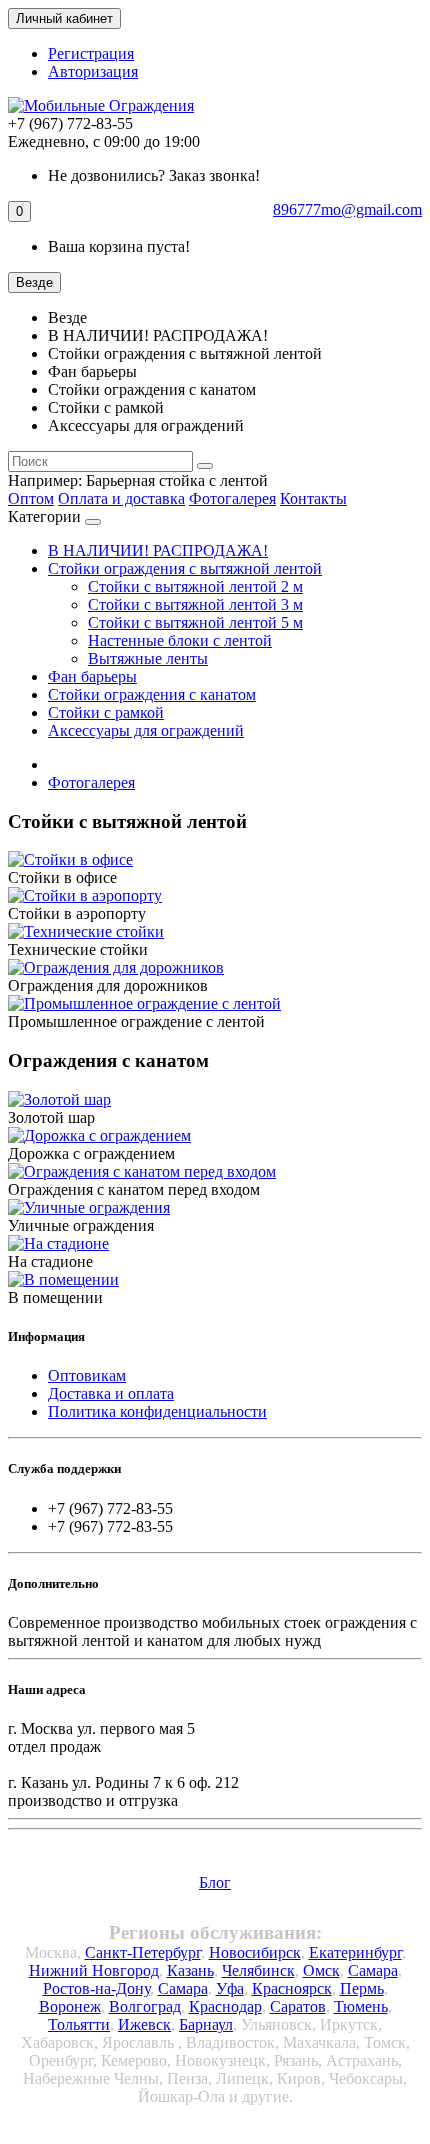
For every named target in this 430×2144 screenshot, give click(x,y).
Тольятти (79, 2024)
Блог (215, 1882)
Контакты (313, 498)
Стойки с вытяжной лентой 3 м (195, 604)
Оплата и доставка (121, 498)
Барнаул (206, 2024)
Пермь (362, 1988)
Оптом (31, 498)
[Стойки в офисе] (70, 859)
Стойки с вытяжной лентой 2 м (195, 586)
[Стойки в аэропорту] (85, 895)
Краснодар (225, 2006)
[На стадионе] (58, 1243)
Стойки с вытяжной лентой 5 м (195, 622)
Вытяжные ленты (148, 658)
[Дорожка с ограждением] (99, 1135)
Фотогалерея (232, 498)
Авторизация (93, 71)
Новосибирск (255, 1952)
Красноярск (292, 1988)
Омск (321, 1970)
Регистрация (91, 53)
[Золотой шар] (59, 1099)
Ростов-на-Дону (96, 1988)
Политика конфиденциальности (157, 1411)
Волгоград (145, 2006)
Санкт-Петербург (143, 1952)
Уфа (230, 1988)
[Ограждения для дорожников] (116, 967)
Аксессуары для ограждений (146, 730)
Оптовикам (87, 1375)
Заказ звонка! (154, 175)
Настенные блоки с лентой (180, 640)
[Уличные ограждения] (89, 1207)
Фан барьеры (92, 676)
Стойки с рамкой (106, 712)
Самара (373, 1970)
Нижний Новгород (94, 1970)
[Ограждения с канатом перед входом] (142, 1171)
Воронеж (70, 2006)
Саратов (298, 2006)
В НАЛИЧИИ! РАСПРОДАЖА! (158, 550)
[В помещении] (63, 1279)
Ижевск (144, 2024)
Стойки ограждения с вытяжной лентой (185, 568)
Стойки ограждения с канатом (152, 694)
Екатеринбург (355, 1952)
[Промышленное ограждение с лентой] (144, 1003)
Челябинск (258, 1970)
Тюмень (361, 2006)
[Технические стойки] (86, 931)
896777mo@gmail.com (347, 209)
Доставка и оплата (111, 1393)
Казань (190, 1970)
